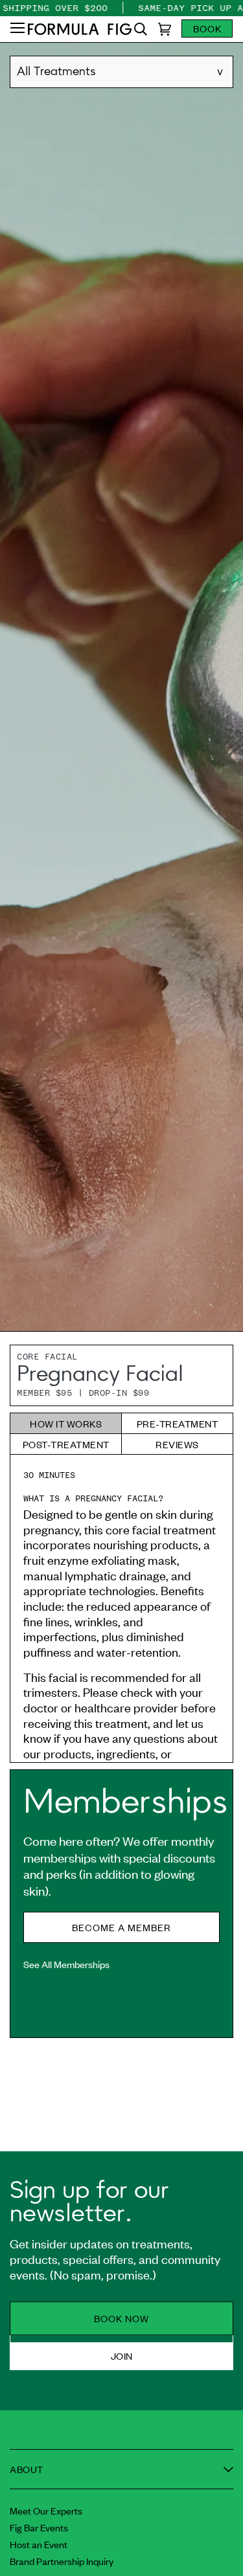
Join (122, 2356)
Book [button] (207, 28)
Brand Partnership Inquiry (62, 2561)
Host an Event (39, 2544)
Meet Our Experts (46, 2510)
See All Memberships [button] (66, 1964)
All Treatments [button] (56, 72)
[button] (17, 29)
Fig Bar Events (39, 2527)
